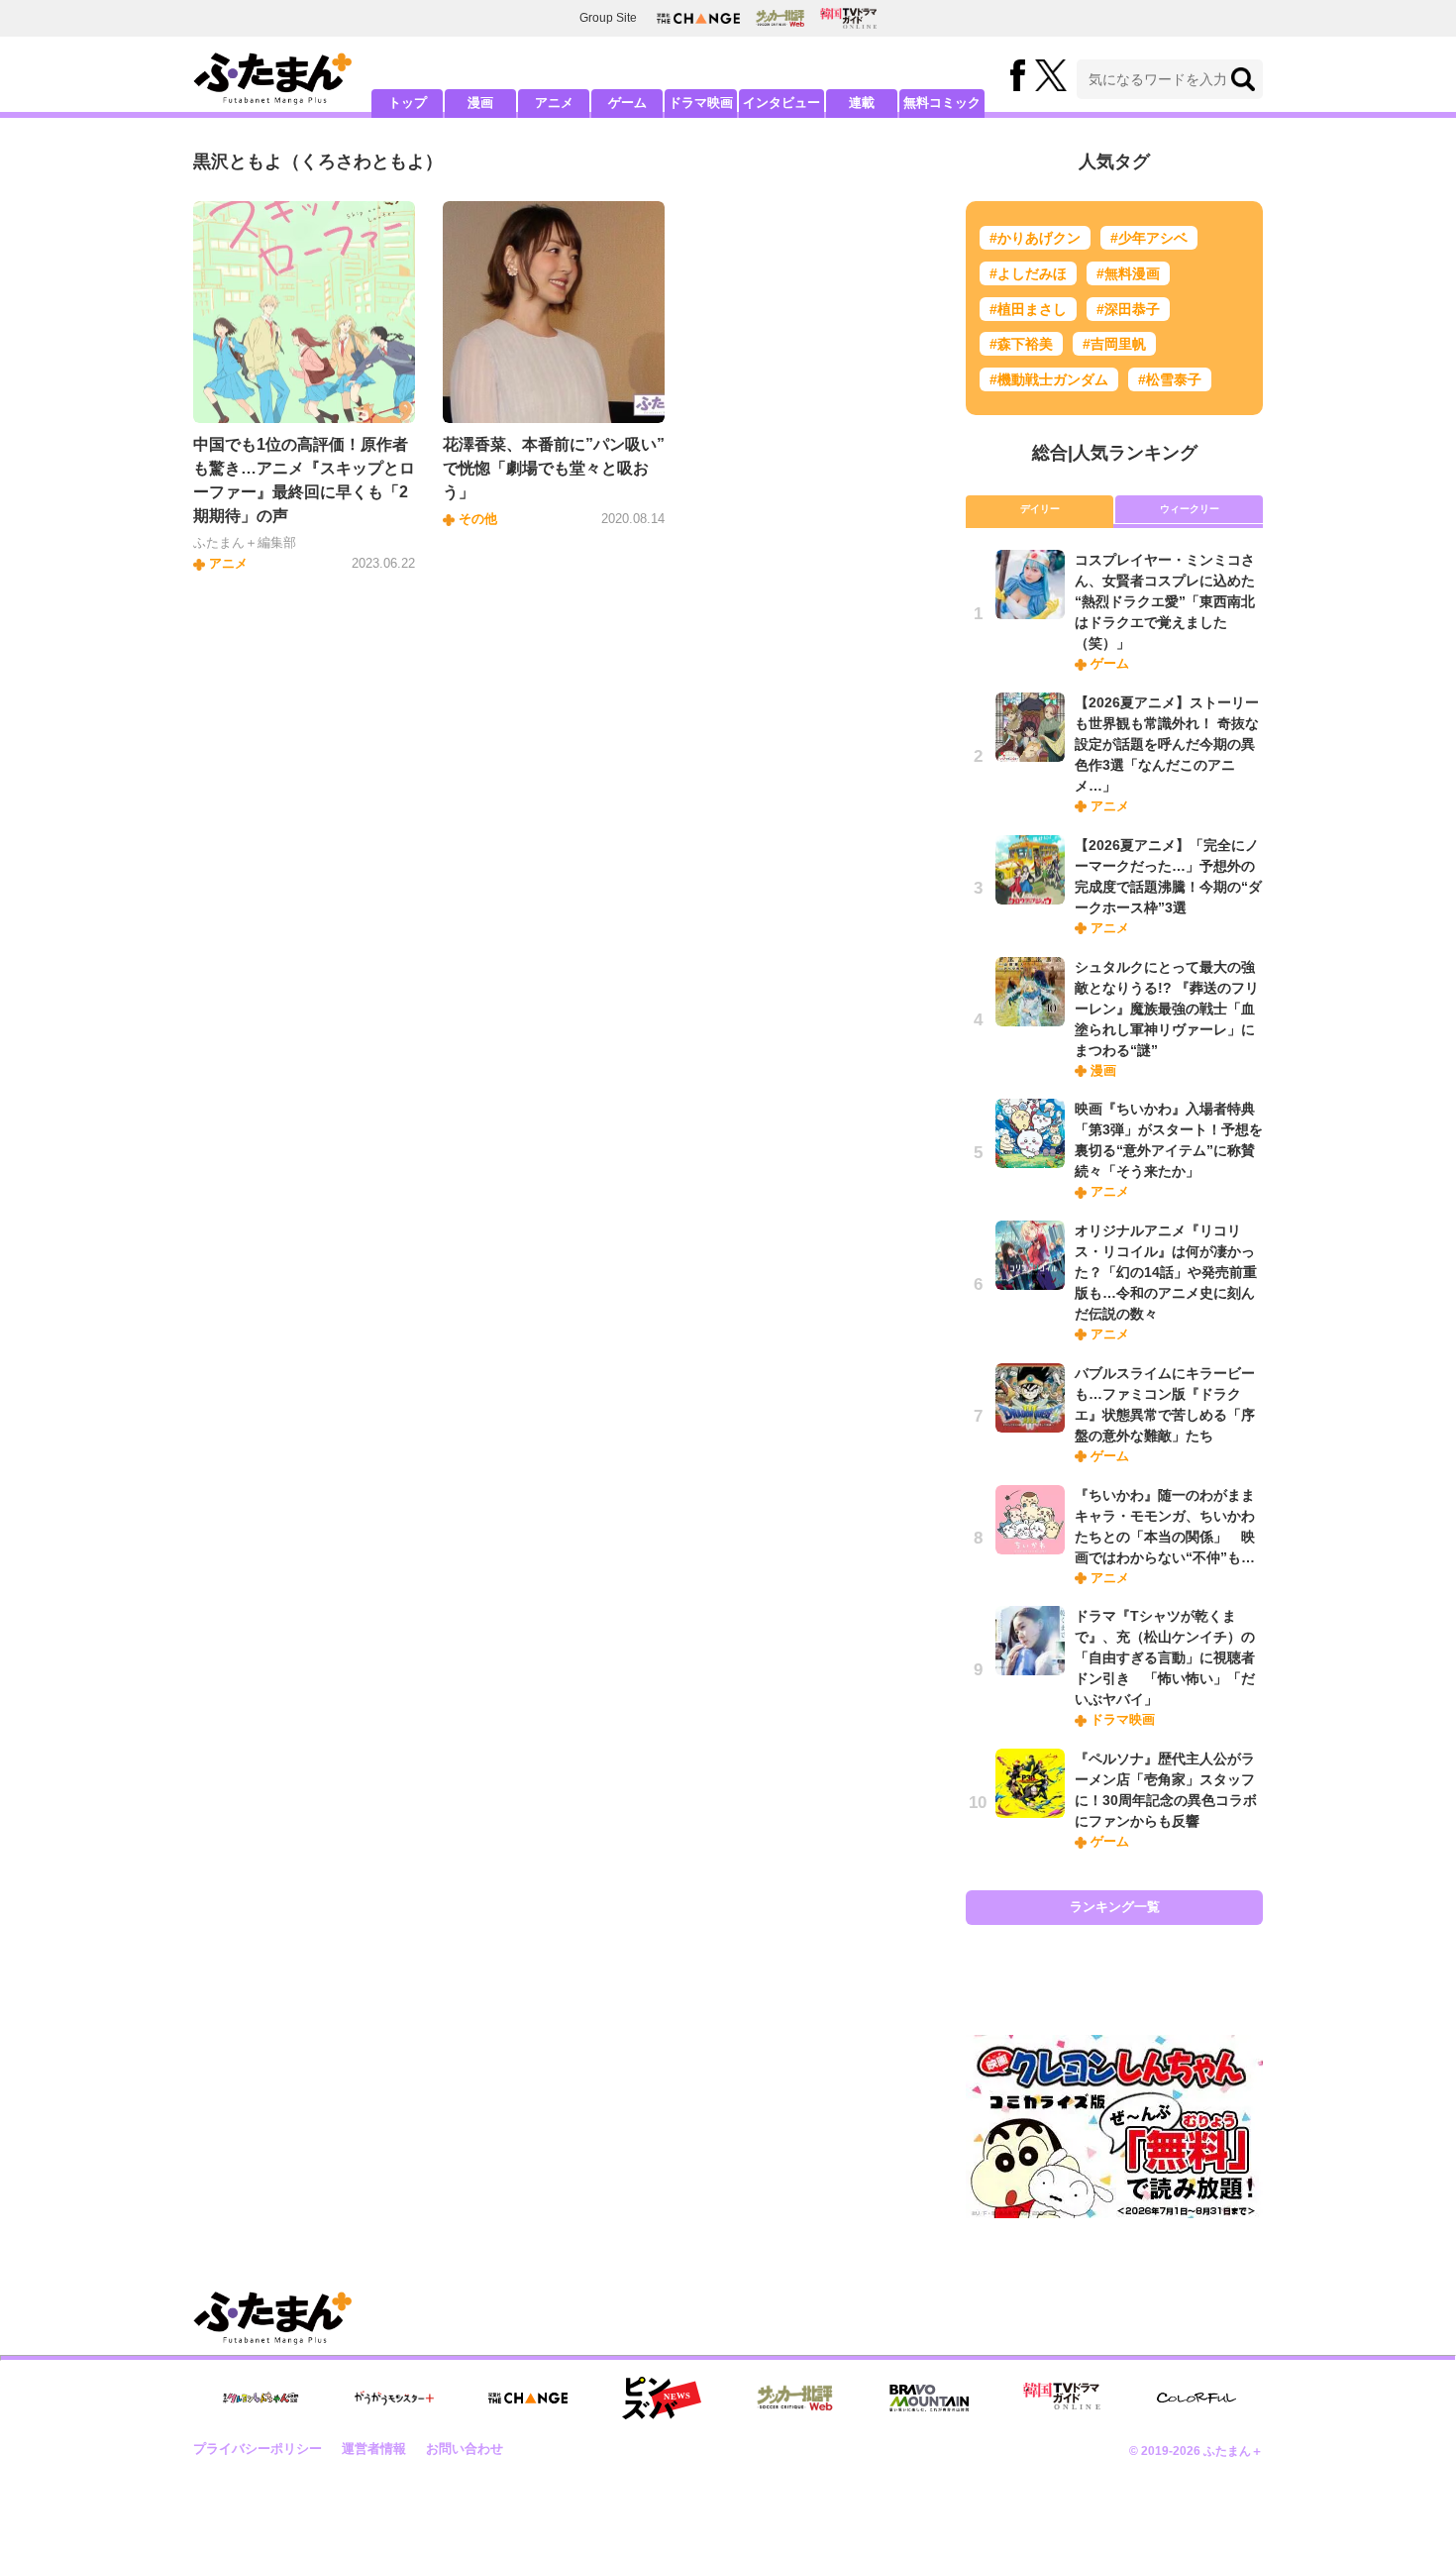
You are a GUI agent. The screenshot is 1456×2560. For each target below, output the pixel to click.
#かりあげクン (1035, 238)
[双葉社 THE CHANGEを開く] (698, 18)
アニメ (554, 103)
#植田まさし (1028, 309)
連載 (862, 103)
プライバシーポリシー (258, 2449)
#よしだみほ (1028, 273)
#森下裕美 (1021, 344)
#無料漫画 (1128, 273)
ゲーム (627, 103)
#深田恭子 (1128, 309)
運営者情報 (374, 2449)
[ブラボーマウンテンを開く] (929, 2398)
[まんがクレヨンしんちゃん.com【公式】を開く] (260, 2398)
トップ (408, 103)
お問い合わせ (465, 2449)
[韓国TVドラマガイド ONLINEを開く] (848, 18)
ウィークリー (1190, 509)
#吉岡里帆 (1114, 344)
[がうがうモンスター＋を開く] (394, 2398)
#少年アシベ (1149, 238)
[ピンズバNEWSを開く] (662, 2399)
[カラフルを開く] (1196, 2398)
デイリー (1040, 509)
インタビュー (781, 103)
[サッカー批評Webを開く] (780, 18)
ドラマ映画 (701, 103)
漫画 (480, 103)
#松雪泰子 (1170, 379)
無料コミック (942, 103)
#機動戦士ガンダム (1049, 379)
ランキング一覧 (1115, 1907)
